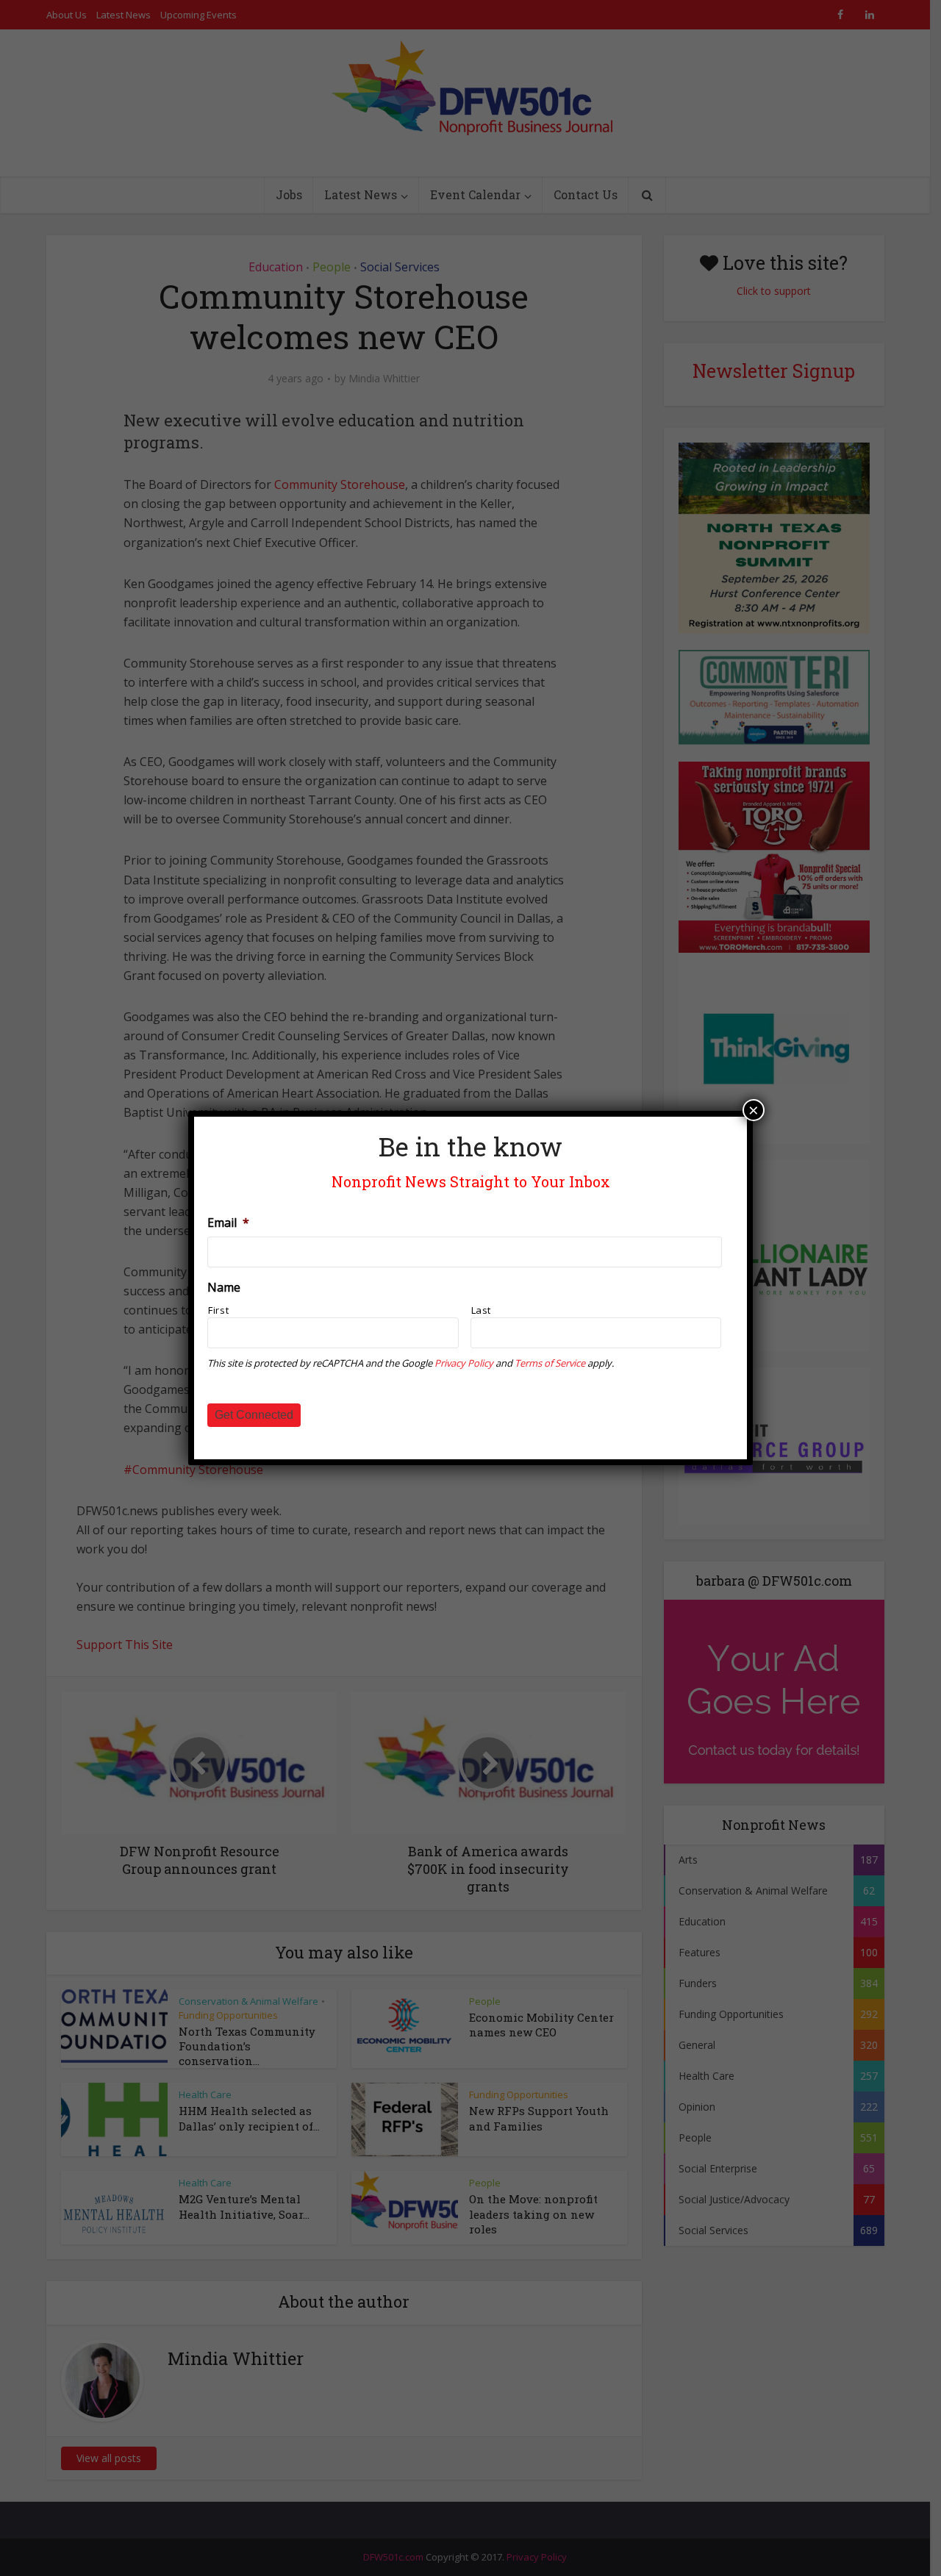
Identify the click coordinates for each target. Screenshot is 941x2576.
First (218, 1310)
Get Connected (254, 1415)
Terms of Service (550, 1363)
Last (482, 1310)
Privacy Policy (464, 1363)
